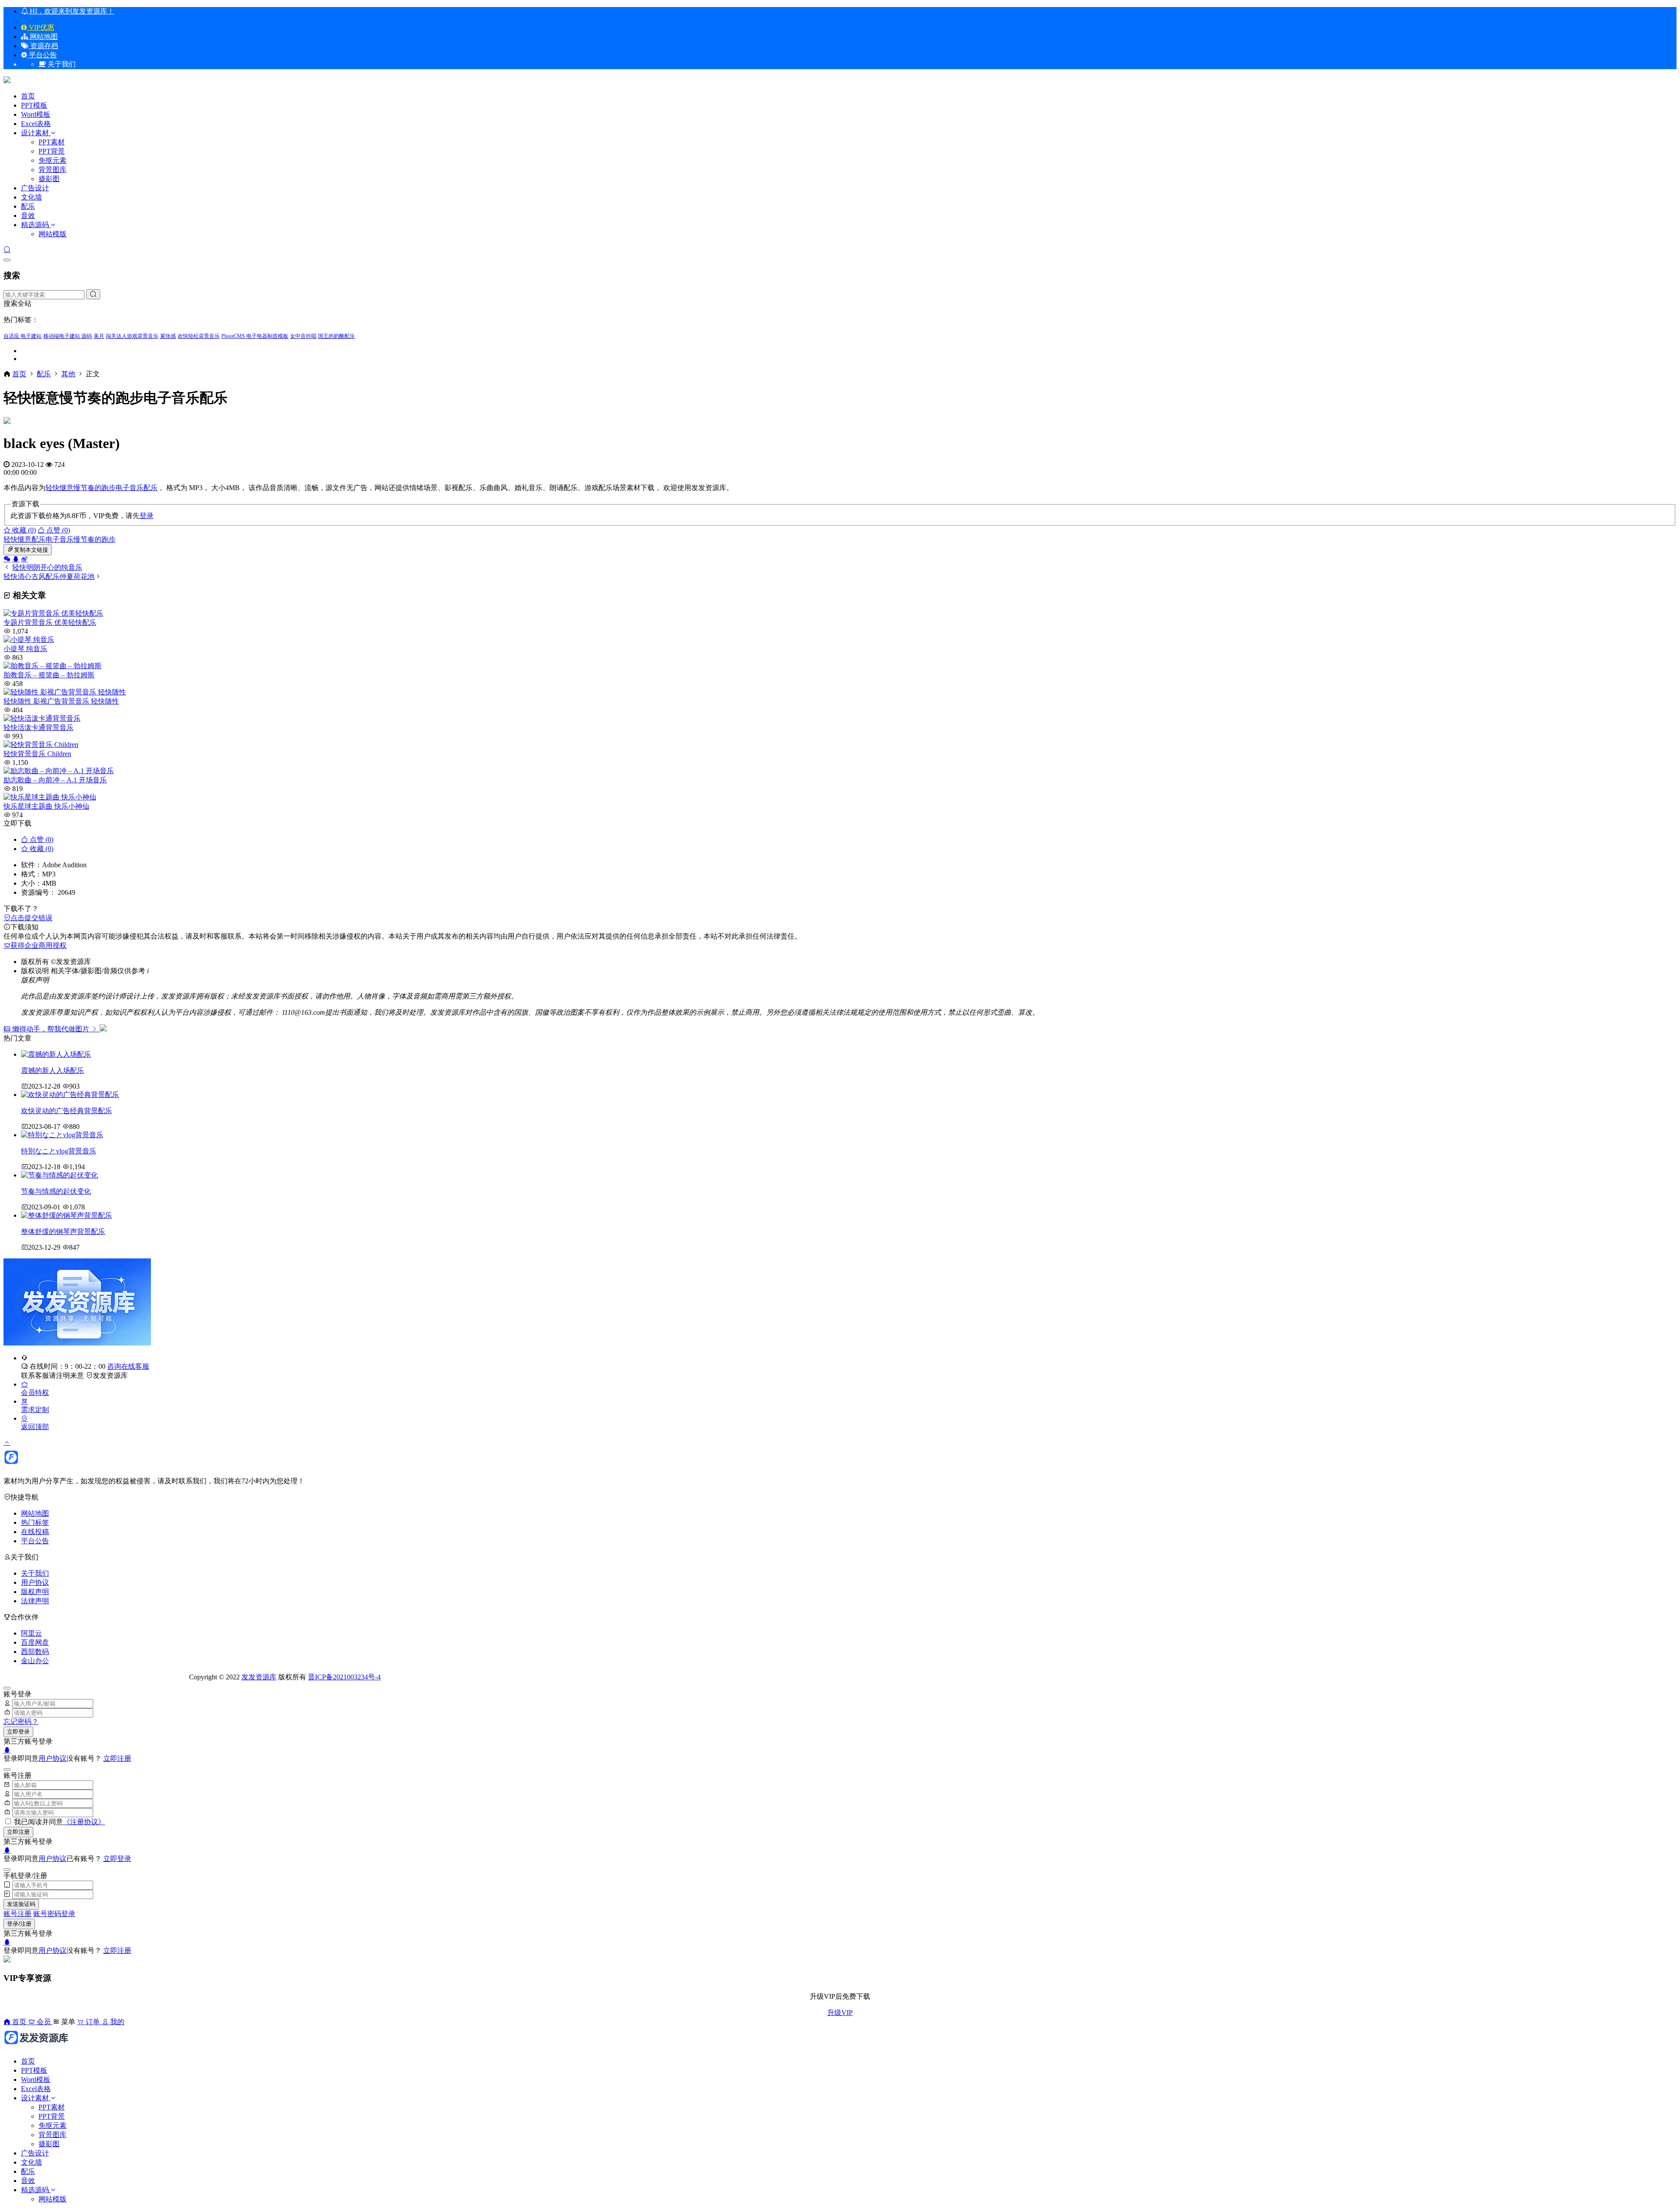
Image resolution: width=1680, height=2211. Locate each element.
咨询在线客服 (128, 1366)
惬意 (66, 488)
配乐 (28, 206)
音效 (28, 215)
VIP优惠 (41, 27)
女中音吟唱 (303, 336)
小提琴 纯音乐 (25, 649)
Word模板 (36, 114)
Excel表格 (36, 124)
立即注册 (117, 1758)
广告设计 (35, 188)
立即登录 (18, 1732)
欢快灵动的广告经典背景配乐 (66, 1111)
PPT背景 (52, 151)
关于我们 (35, 1573)
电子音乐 (129, 488)
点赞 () (57, 530)
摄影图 (49, 179)
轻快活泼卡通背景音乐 (38, 727)
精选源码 (35, 225)
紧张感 (168, 336)
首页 (28, 96)
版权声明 (35, 1592)
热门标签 (35, 1522)
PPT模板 (34, 105)
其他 (68, 374)
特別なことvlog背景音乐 (59, 1151)
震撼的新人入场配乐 (52, 1070)
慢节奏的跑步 (94, 488)
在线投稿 (35, 1532)
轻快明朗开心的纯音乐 (47, 567)
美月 (99, 336)
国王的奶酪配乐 (336, 336)
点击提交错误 (31, 918)
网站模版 (52, 234)
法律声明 (35, 1601)
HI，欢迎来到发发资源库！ (71, 11)
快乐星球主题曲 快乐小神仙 (46, 806)
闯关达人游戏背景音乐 (132, 336)
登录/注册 (19, 1924)
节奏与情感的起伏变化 (56, 1191)
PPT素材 (52, 142)
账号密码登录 (54, 1914)
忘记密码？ (21, 1722)
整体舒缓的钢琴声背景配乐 (63, 1232)
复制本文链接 (31, 550)
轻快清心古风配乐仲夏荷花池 (49, 576)
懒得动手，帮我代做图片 (51, 1029)
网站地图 (43, 37)
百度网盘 (35, 1642)
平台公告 (42, 55)
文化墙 (31, 197)
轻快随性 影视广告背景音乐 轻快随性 (61, 701)
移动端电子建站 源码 (68, 336)
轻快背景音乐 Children (37, 754)
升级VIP (840, 2013)
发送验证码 (21, 1904)
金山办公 (35, 1661)
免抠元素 (52, 160)
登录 (147, 516)
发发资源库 (110, 1375)
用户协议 (35, 1582)
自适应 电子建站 (23, 336)
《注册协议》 (84, 1822)
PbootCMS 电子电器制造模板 (255, 336)
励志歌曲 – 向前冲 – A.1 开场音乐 (55, 780)
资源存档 (43, 46)
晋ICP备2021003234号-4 (344, 1677)
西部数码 (35, 1652)
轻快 (52, 488)
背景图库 (52, 170)
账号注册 (17, 1914)
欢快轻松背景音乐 (199, 336)
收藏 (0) (23, 530)
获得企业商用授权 (38, 945)
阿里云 (31, 1633)
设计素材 (36, 133)
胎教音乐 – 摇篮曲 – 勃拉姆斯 (49, 675)
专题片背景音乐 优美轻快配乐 (50, 622)
